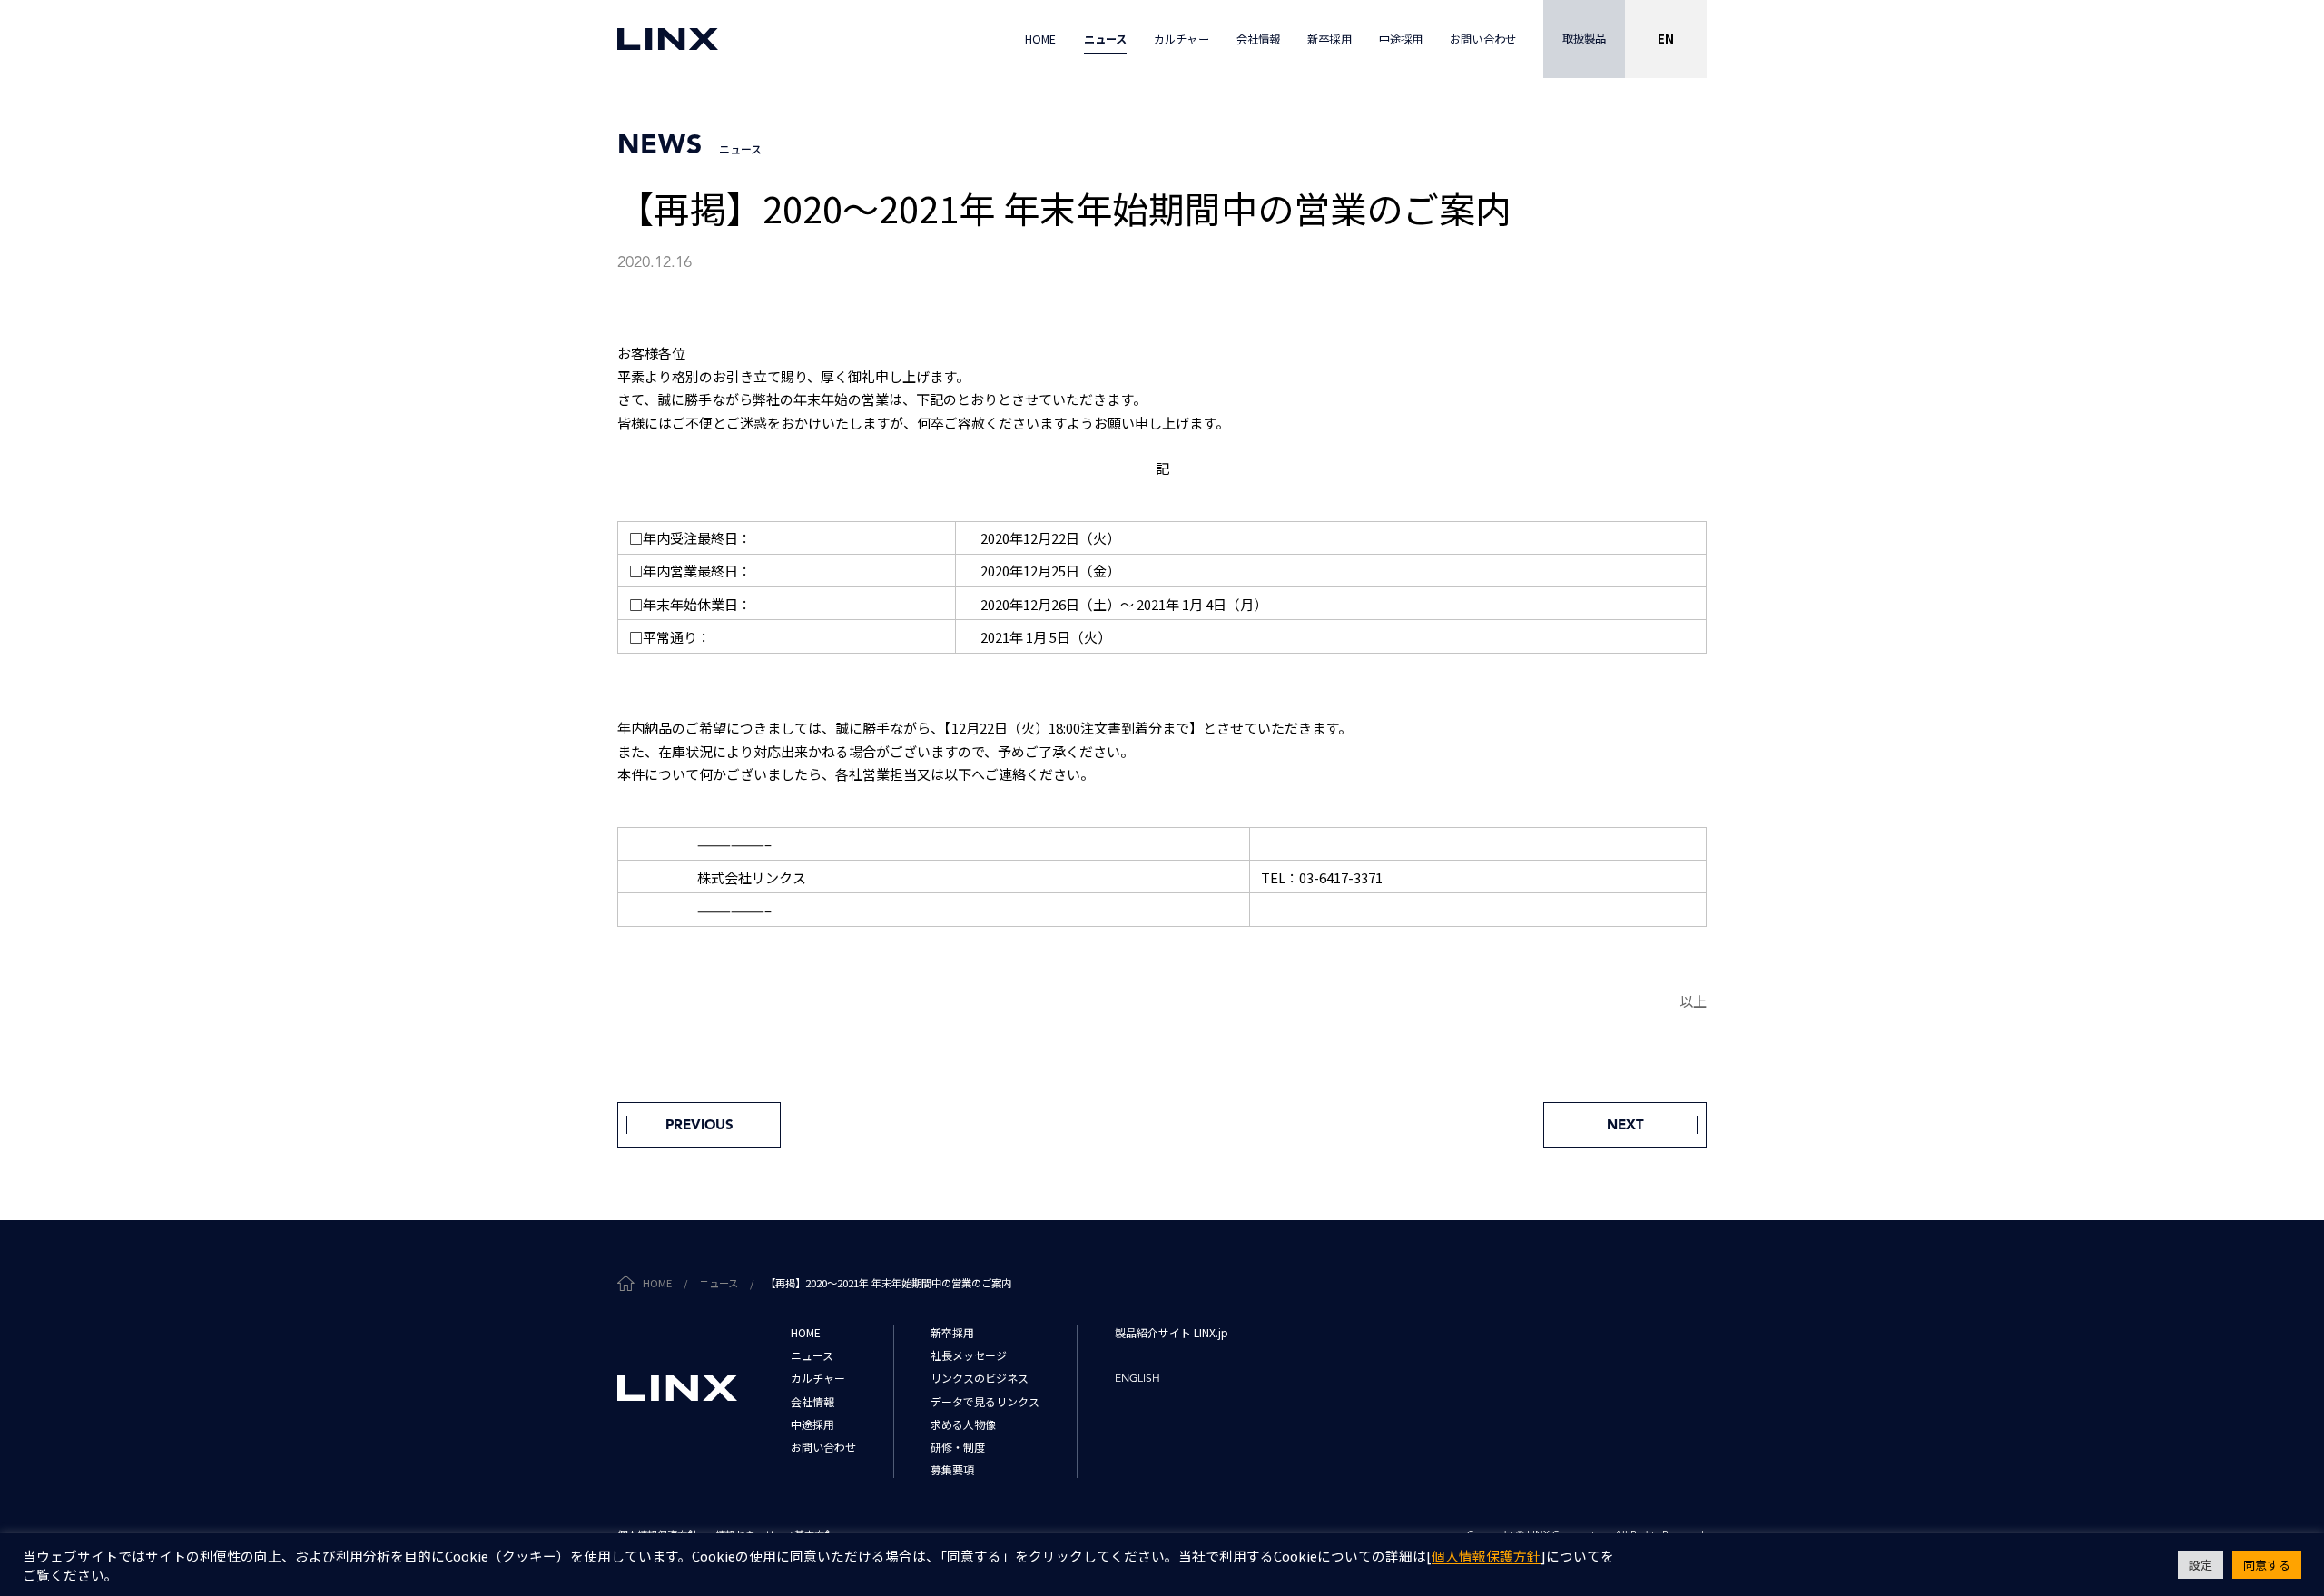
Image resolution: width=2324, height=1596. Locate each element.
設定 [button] (2201, 1565)
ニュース (719, 1283)
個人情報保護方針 (1486, 1557)
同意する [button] (2267, 1565)
